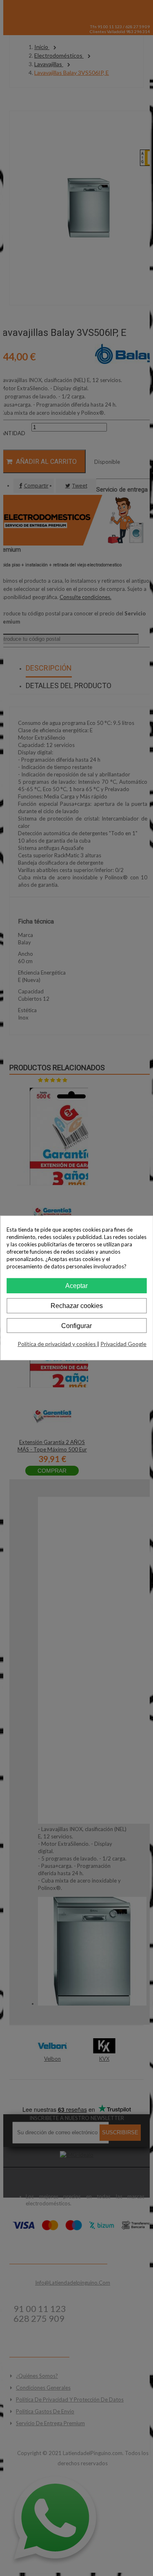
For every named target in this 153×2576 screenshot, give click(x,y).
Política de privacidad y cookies (57, 1344)
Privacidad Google (123, 1344)
